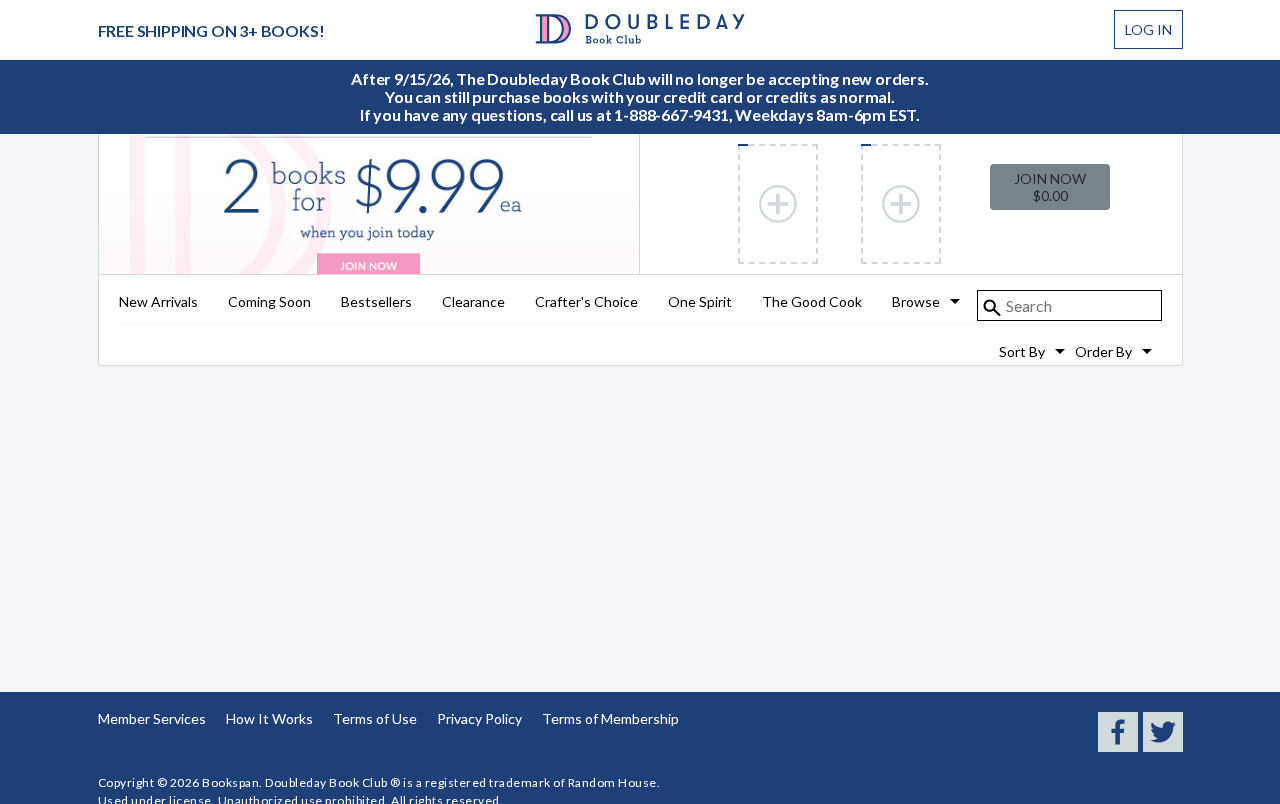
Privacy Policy (479, 718)
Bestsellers (376, 302)
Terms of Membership (610, 718)
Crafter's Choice (586, 302)
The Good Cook (812, 302)
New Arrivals (158, 302)
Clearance (473, 302)
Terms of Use (375, 718)
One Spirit (700, 302)
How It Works (269, 718)
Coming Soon (269, 302)
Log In (1148, 29)
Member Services (152, 718)
